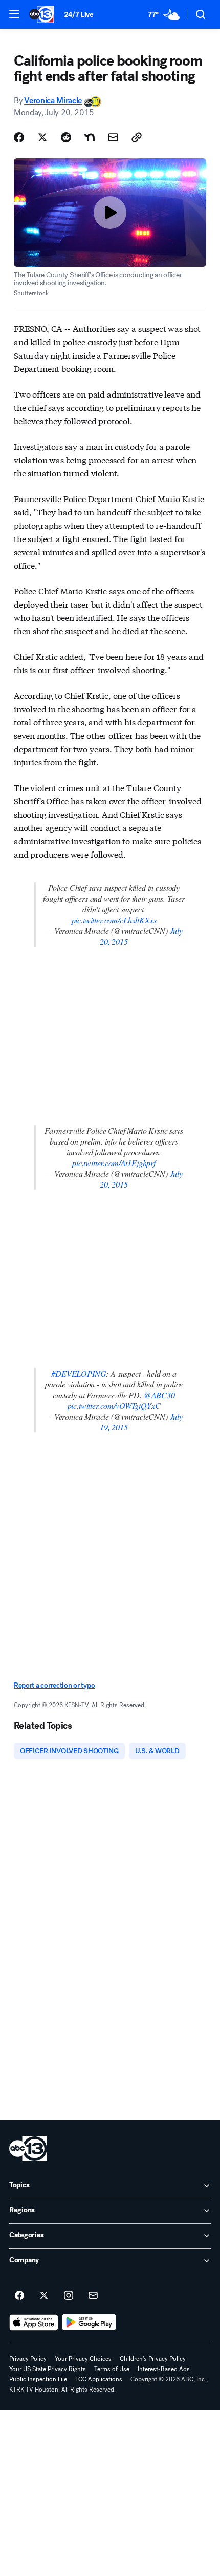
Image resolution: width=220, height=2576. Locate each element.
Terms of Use (112, 2369)
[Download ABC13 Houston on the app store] (34, 2322)
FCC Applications (99, 2379)
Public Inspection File (38, 2379)
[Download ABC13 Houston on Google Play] (89, 2322)
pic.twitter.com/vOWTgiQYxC (114, 1406)
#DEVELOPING (79, 1373)
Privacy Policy (28, 2359)
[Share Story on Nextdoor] (90, 137)
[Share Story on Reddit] (66, 137)
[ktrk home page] (28, 2149)
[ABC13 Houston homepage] (41, 14)
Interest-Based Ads (164, 2369)
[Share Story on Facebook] (19, 137)
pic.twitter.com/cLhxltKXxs (114, 920)
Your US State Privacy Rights (48, 2369)
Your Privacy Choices (83, 2359)
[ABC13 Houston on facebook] (19, 2296)
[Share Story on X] (42, 137)
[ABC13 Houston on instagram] (69, 2296)
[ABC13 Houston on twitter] (44, 2296)
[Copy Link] (137, 137)
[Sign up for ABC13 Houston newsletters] (93, 2296)
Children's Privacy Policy (153, 2359)
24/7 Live (79, 15)
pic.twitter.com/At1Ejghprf (114, 1163)
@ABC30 (159, 1395)
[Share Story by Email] (113, 137)
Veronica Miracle (53, 101)
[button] (14, 14)
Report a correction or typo (54, 1685)
